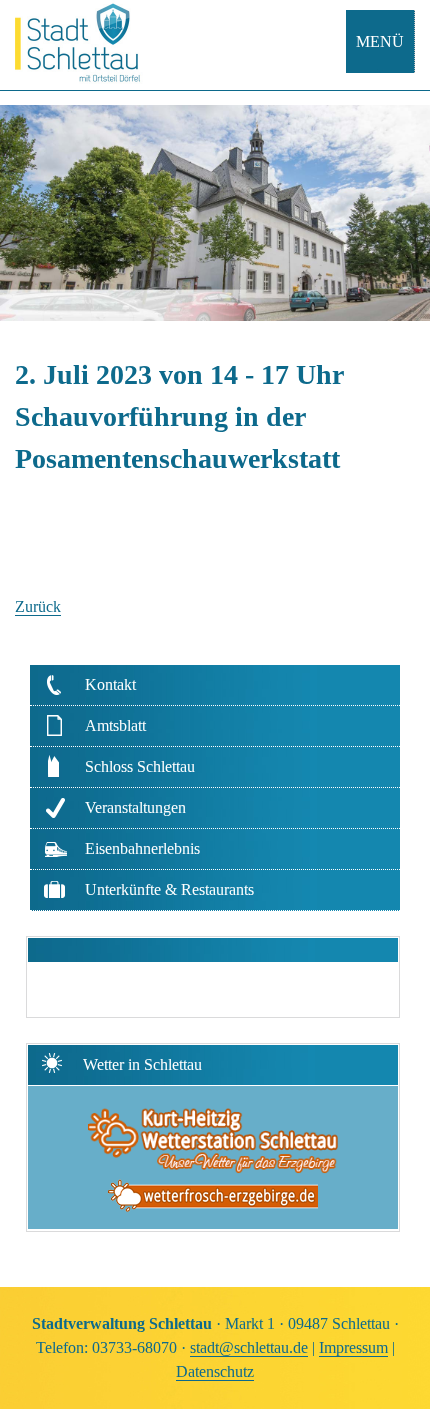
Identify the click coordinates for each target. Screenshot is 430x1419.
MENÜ (380, 41)
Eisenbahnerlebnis (142, 848)
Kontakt (110, 684)
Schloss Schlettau (140, 766)
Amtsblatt (115, 725)
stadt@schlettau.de (249, 1347)
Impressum (353, 1347)
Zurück (38, 606)
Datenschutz (215, 1371)
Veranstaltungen (135, 807)
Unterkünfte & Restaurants (169, 889)
